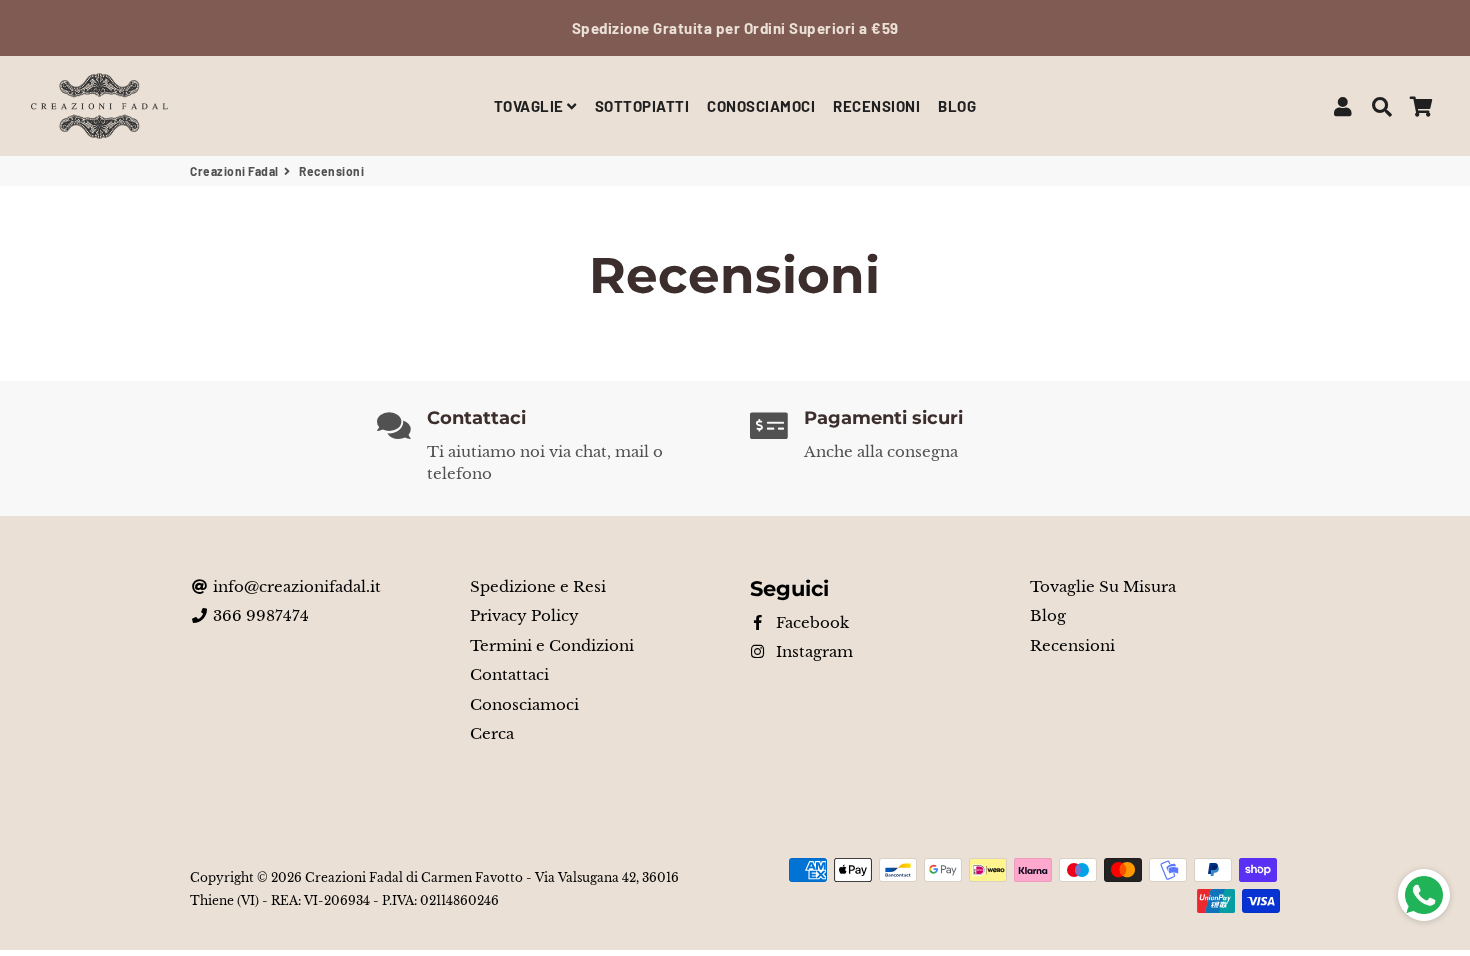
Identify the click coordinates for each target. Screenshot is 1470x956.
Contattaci (509, 674)
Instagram (812, 651)
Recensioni (1072, 645)
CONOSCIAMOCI (761, 106)
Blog (1048, 615)
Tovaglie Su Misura (1103, 586)
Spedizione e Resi (538, 586)
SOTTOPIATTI (642, 106)
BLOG (957, 106)
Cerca (492, 733)
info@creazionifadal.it (295, 586)
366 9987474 (259, 615)
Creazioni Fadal (234, 171)
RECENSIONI (876, 106)
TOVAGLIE (531, 106)
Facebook (810, 622)
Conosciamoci (524, 704)
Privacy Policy (524, 615)
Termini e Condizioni (552, 645)
